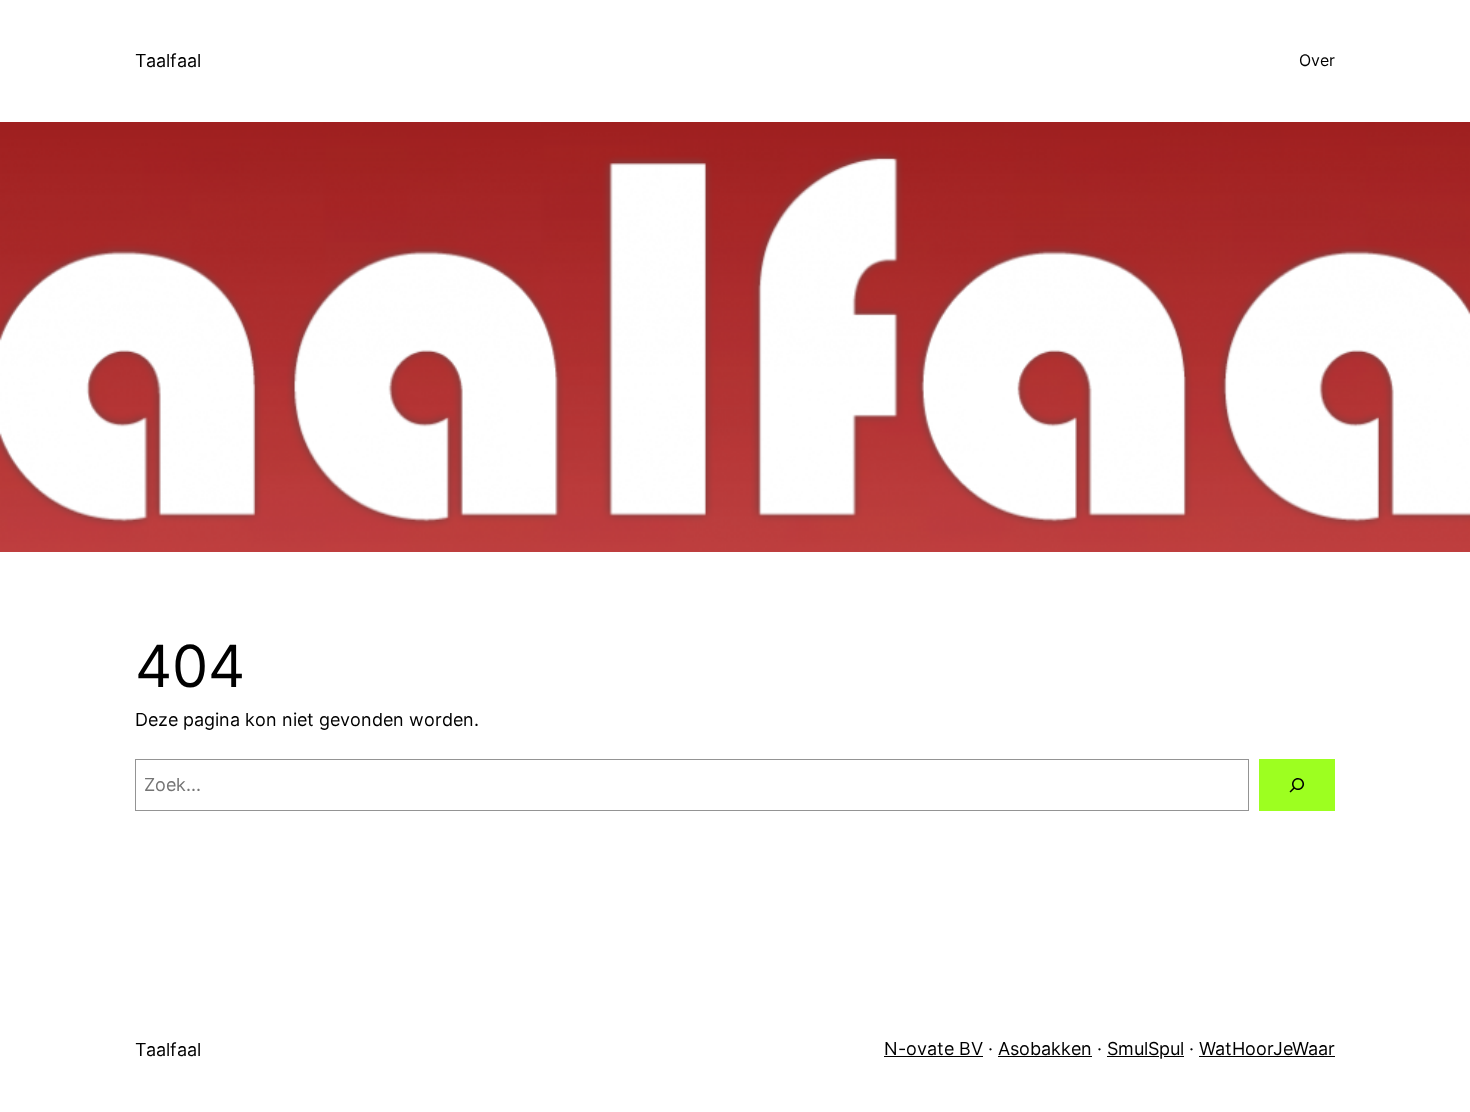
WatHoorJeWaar (1267, 1048)
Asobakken (1045, 1048)
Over (1317, 60)
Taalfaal (168, 60)
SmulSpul (1145, 1048)
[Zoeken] (1297, 785)
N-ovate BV (933, 1048)
